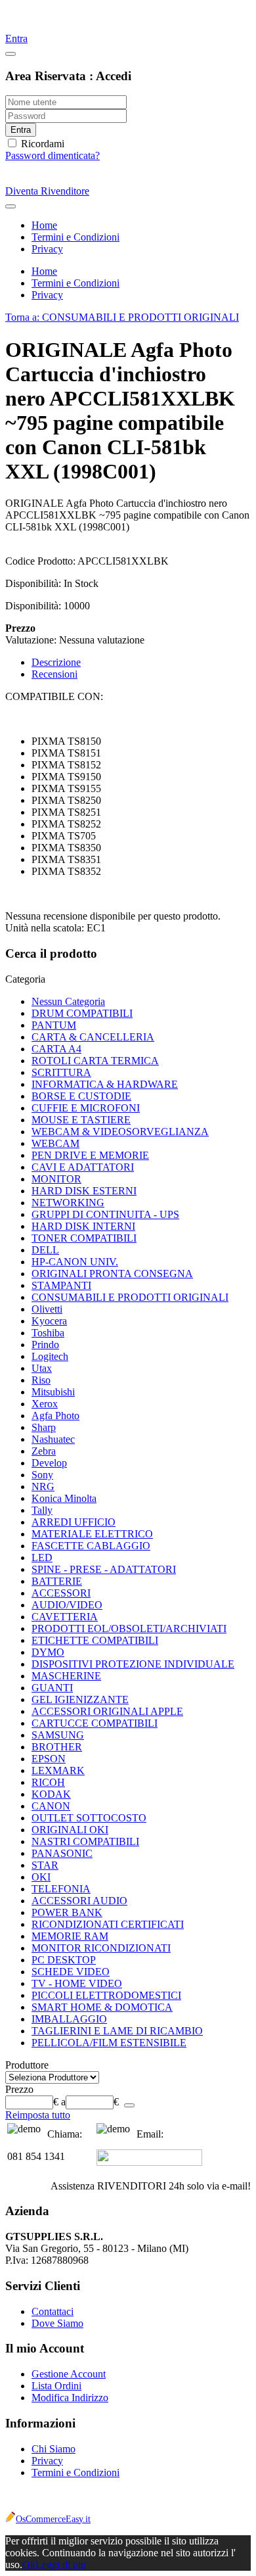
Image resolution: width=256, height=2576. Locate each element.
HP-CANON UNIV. (75, 1262)
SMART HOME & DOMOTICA (102, 2007)
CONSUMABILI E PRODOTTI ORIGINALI (130, 1297)
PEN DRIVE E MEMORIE (90, 1155)
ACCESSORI (61, 1593)
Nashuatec (53, 1439)
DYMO (48, 1652)
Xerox (45, 1404)
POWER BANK (67, 1912)
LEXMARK (58, 1770)
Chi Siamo (53, 2449)
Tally (42, 1510)
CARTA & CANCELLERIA (93, 1037)
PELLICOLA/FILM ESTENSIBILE (109, 2043)
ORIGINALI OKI (70, 1830)
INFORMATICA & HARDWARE (105, 1084)
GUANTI (52, 1688)
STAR (45, 1865)
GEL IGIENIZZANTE (80, 1699)
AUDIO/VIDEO (67, 1605)
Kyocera (49, 1321)
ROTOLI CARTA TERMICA (95, 1061)
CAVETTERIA (65, 1617)
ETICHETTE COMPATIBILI (95, 1640)
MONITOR (56, 1179)
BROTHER (57, 1747)
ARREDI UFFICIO (74, 1522)
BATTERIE (57, 1581)
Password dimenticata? (53, 155)
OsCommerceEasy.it (53, 2519)
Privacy (47, 2461)
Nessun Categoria (68, 1001)
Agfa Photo (55, 1416)
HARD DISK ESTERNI (84, 1191)
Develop (49, 1463)
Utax (42, 1368)
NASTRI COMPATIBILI (85, 1841)
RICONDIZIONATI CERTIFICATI (108, 1924)
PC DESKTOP (64, 1960)
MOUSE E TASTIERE (81, 1120)
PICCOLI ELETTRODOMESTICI (106, 1995)
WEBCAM (55, 1143)
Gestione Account (69, 2374)
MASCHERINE (66, 1676)
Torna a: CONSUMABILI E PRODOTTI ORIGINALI (122, 317)
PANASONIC (62, 1853)
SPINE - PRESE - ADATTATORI (104, 1569)
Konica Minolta (64, 1498)
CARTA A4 (56, 1049)
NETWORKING (68, 1203)
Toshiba (48, 1333)
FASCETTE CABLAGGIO (91, 1546)
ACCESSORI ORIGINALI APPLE (107, 1711)
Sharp (44, 1427)
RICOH (48, 1782)
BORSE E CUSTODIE (81, 1096)
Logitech (50, 1356)
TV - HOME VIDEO (77, 1983)
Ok (29, 2564)
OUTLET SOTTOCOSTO (89, 1818)
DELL (45, 1250)
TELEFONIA (61, 1889)
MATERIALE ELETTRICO (92, 1534)
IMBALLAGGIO (69, 2019)
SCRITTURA (61, 1072)
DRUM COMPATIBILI (82, 1013)
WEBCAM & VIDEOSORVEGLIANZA (120, 1132)
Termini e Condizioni (75, 2472)
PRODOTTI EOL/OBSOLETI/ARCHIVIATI (129, 1628)
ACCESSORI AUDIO (79, 1901)
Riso (41, 1380)
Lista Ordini (56, 2386)
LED (42, 1557)
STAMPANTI (61, 1285)
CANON (51, 1806)
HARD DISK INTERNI (83, 1226)
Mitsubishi (53, 1392)
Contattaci (53, 2311)
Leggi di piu (61, 2564)
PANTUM (54, 1025)
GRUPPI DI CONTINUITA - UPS (105, 1214)
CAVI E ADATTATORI (83, 1167)
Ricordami (41, 144)
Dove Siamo (57, 2323)
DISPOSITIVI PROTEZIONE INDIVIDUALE (133, 1664)
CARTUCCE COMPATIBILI (95, 1723)
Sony (42, 1475)
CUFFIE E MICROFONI (86, 1108)
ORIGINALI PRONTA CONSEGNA (112, 1274)
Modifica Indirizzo (70, 2398)
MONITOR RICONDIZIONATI (101, 1948)
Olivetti (47, 1309)
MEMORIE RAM (70, 1936)
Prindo (45, 1345)
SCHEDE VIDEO (71, 1972)
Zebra (44, 1451)
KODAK (51, 1794)
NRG (43, 1487)
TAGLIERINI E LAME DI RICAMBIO (117, 2031)
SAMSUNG (58, 1735)
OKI (41, 1877)
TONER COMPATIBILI (84, 1238)
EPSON (49, 1759)
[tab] (128, 979)
